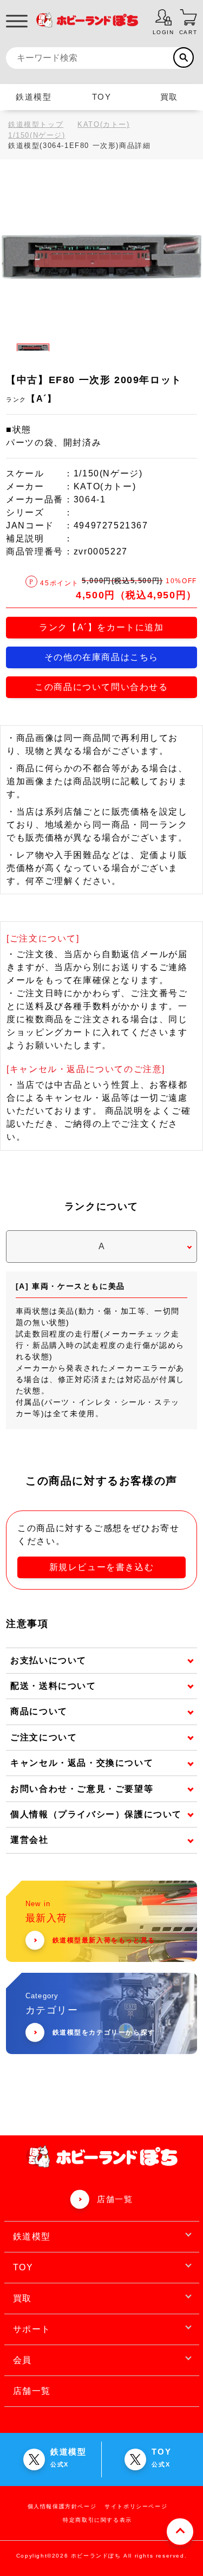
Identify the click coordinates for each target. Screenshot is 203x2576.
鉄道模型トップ (36, 124)
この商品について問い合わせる (101, 687)
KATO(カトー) (103, 124)
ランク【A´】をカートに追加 (101, 627)
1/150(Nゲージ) (37, 135)
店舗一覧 (115, 2199)
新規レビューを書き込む (102, 1567)
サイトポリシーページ (136, 2506)
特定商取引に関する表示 (97, 2520)
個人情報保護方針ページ (62, 2506)
